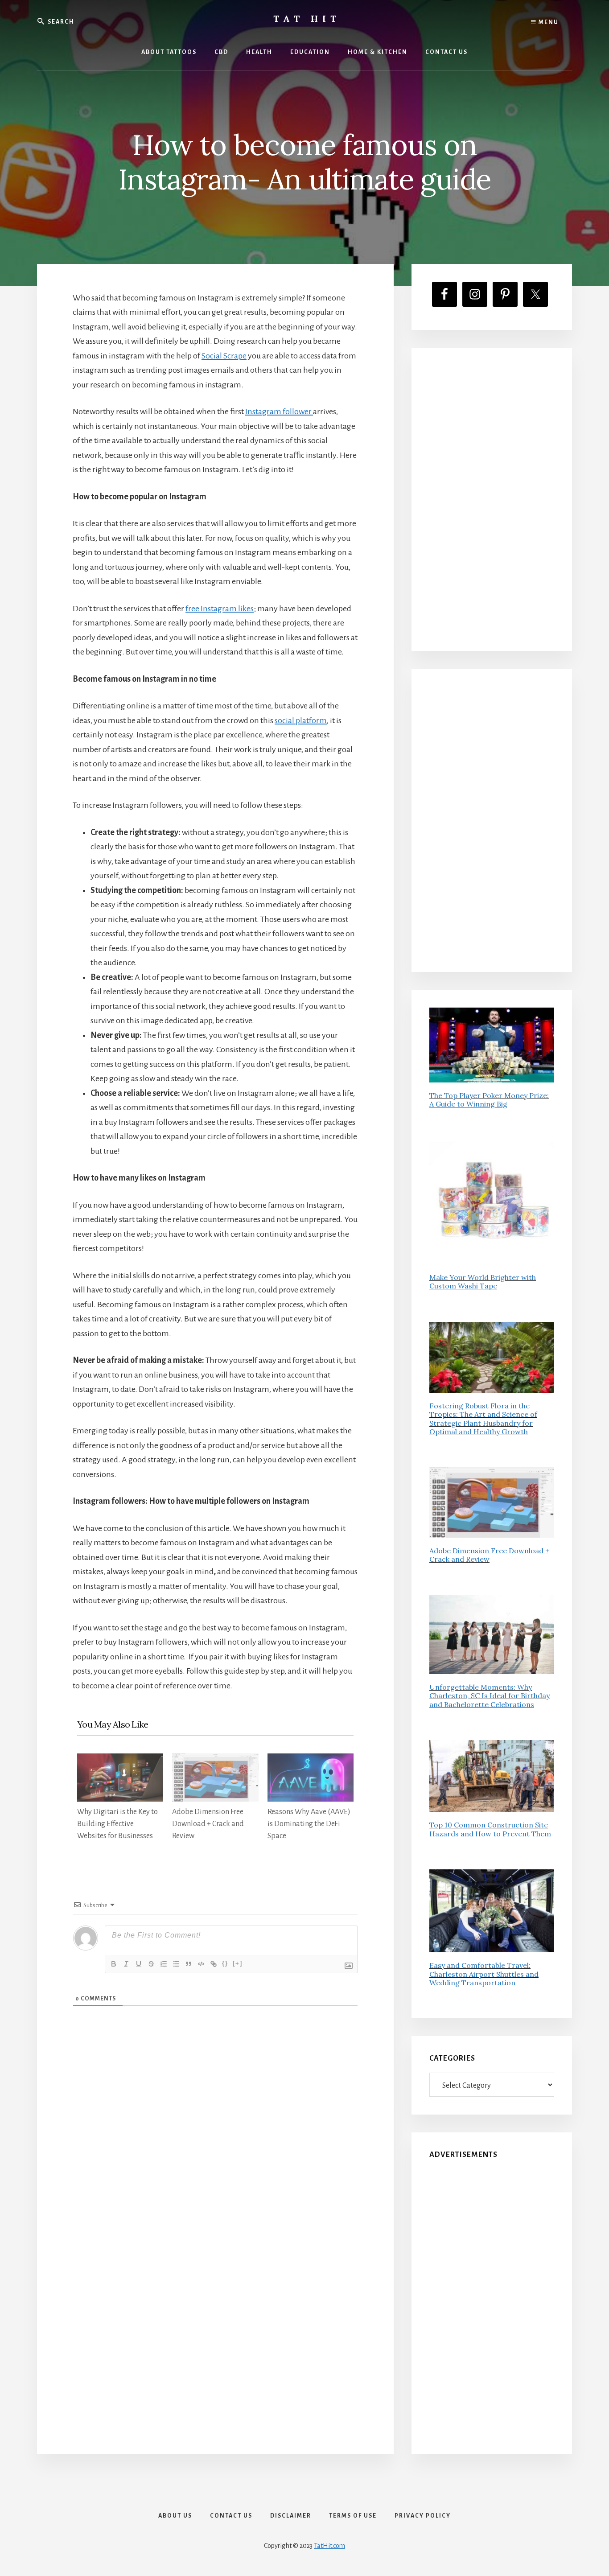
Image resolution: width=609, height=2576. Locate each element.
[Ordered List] (164, 1964)
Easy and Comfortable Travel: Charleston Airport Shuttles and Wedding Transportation (484, 1974)
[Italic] (126, 1964)
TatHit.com (329, 2546)
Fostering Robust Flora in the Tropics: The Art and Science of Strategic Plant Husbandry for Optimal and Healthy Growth (483, 1419)
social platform (301, 720)
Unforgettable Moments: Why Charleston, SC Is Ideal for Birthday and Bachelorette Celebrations (490, 1695)
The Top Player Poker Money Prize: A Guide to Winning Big (489, 1100)
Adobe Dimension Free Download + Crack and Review (208, 1824)
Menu (548, 22)
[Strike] (151, 1964)
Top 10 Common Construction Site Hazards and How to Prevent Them (490, 1829)
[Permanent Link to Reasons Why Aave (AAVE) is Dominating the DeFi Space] (311, 1761)
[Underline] (139, 1964)
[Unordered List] (176, 1964)
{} (225, 1963)
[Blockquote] (189, 1964)
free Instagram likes (220, 609)
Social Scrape (224, 356)
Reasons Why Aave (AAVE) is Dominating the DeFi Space (309, 1824)
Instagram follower (278, 412)
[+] (238, 1963)
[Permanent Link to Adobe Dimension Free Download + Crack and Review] (215, 1761)
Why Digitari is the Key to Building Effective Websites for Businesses (117, 1824)
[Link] (214, 1964)
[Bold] (114, 1964)
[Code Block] (201, 1964)
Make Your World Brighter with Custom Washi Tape (483, 1282)
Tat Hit (307, 19)
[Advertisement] (492, 499)
